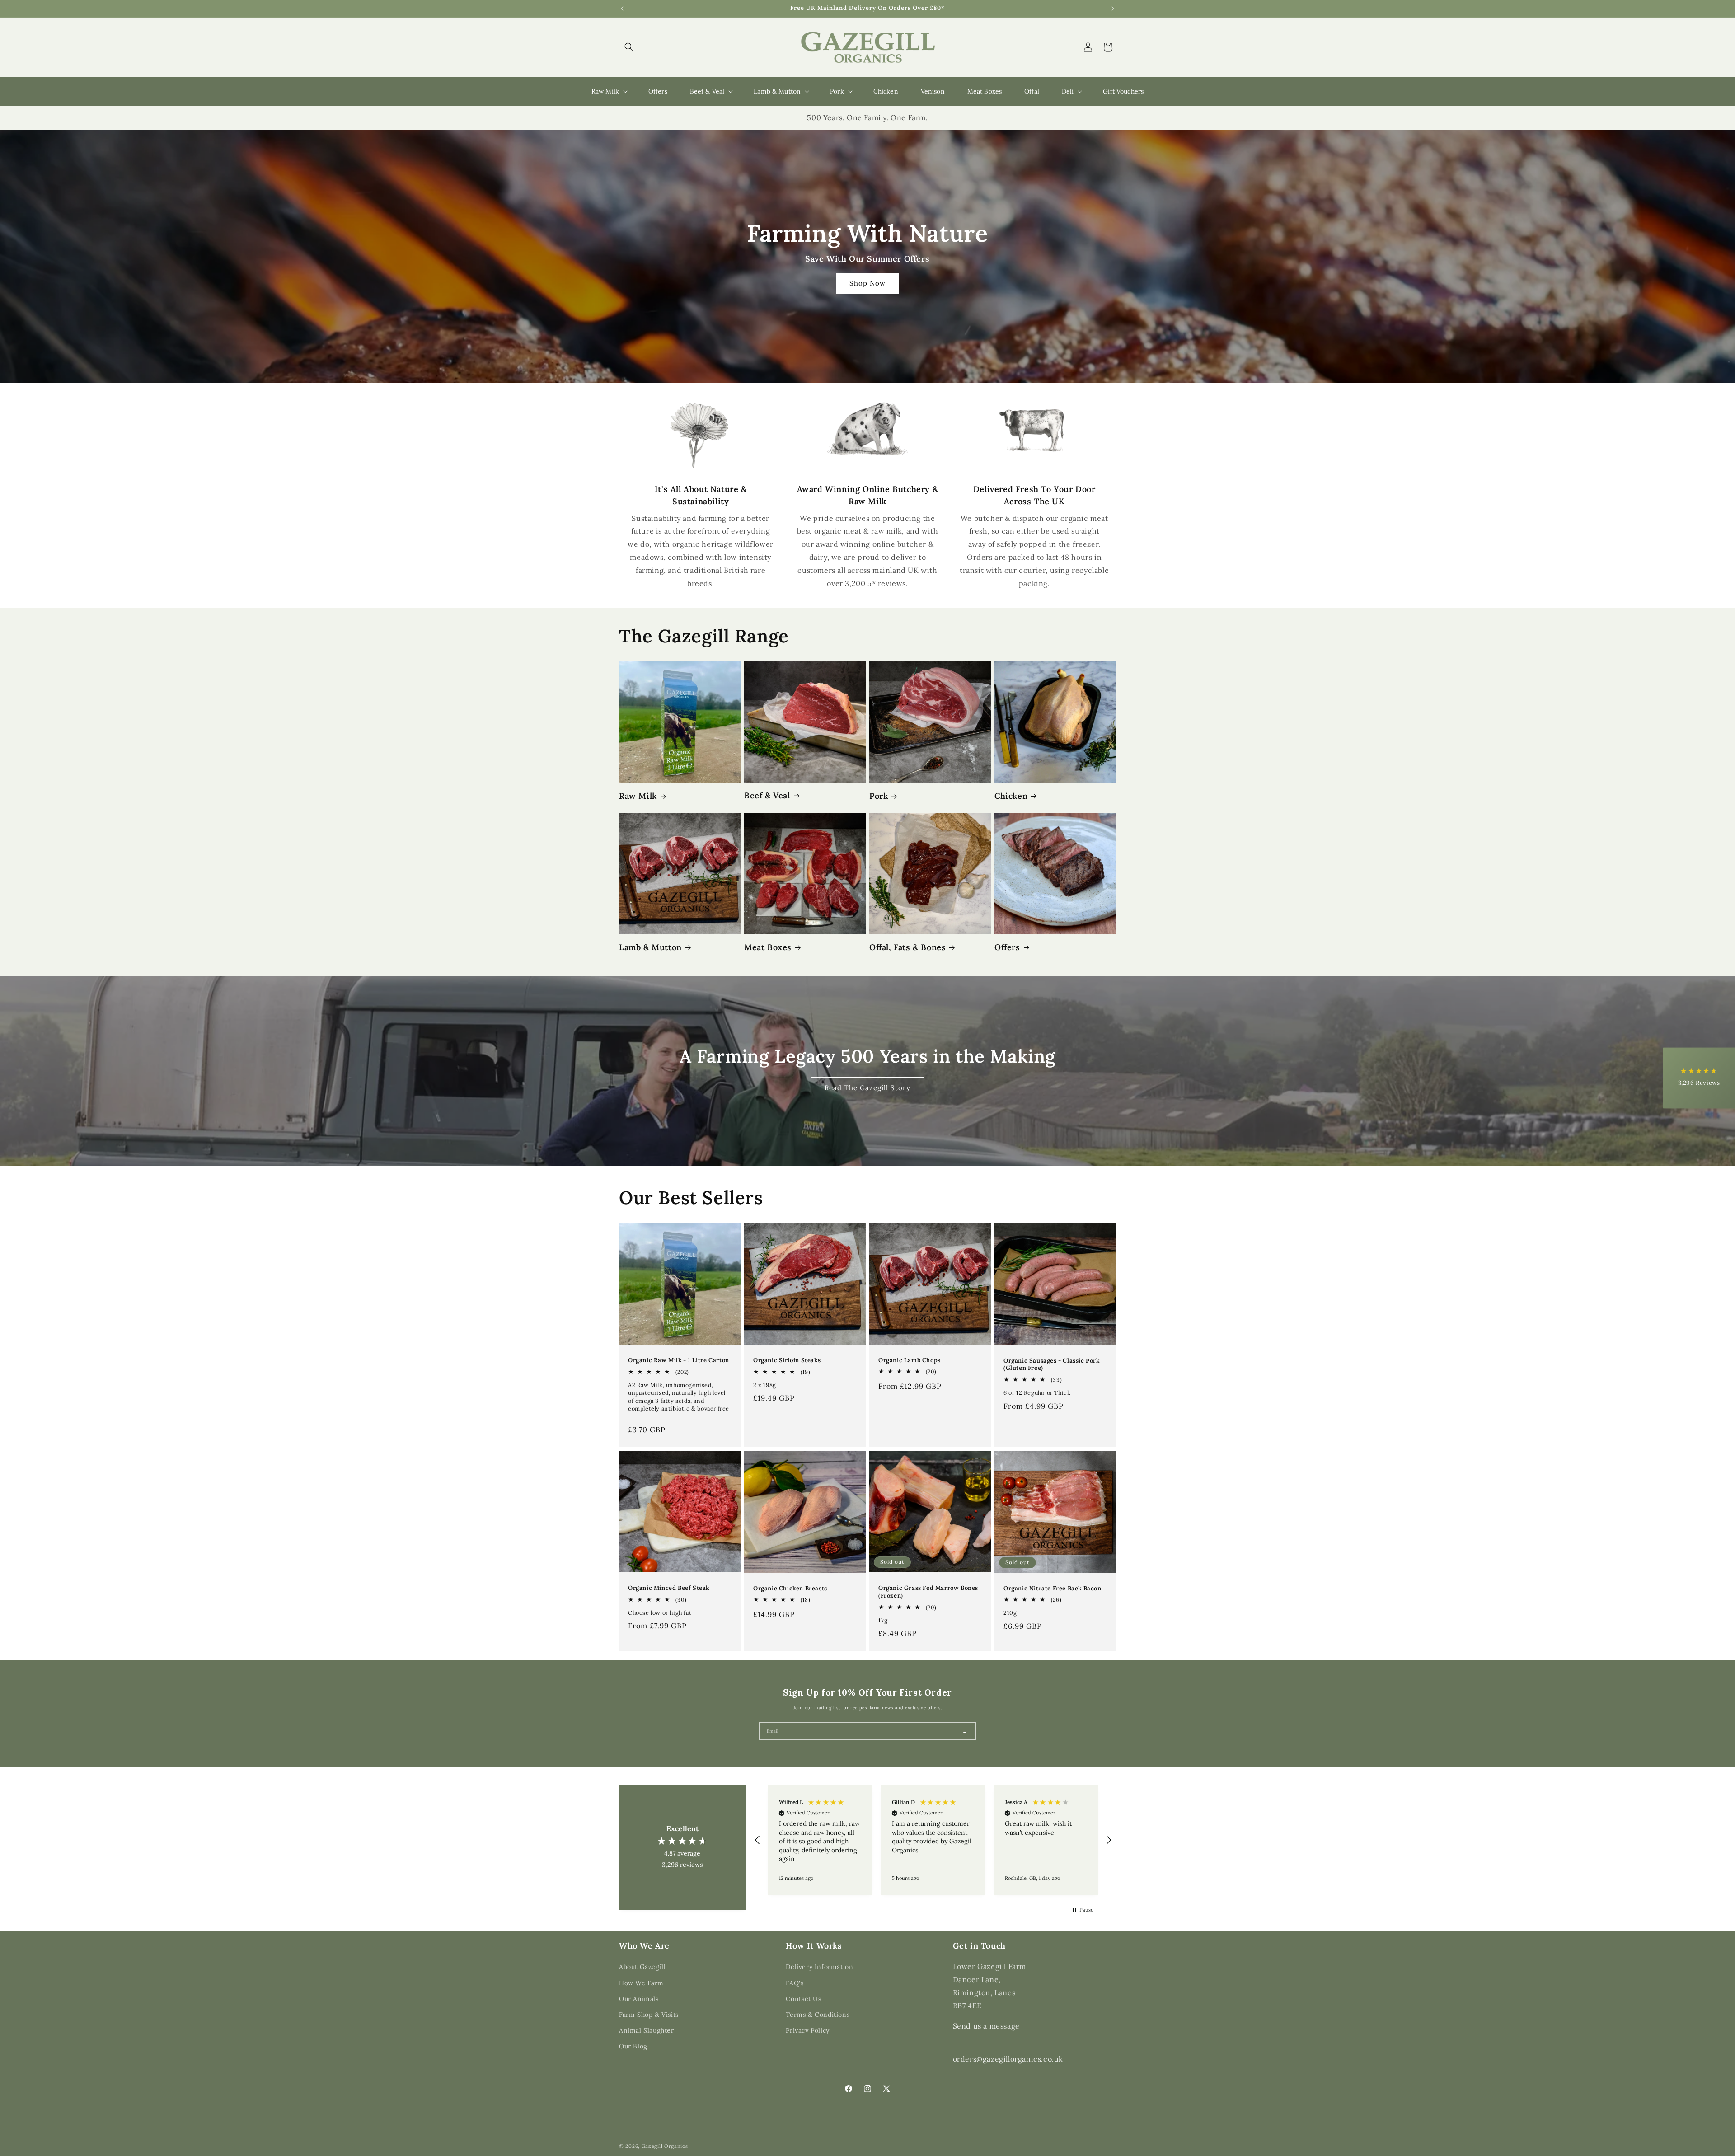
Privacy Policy (807, 2030)
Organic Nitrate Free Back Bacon (1053, 1589)
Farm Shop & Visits (649, 2015)
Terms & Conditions (818, 2015)
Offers (1007, 947)
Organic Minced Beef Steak (669, 1588)
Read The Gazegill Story (867, 1087)
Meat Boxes (768, 947)
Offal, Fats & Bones (907, 947)
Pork (879, 796)
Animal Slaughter (647, 2030)
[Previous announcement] (622, 9)
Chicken (1011, 796)
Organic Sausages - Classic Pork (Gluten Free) (1052, 1365)
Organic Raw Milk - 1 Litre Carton (679, 1360)
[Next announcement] (1113, 9)
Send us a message (986, 2025)
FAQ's (795, 1983)
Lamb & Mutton (650, 947)
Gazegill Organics (665, 2146)
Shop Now (867, 283)
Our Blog (633, 2046)
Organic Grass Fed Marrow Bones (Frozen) (928, 1592)
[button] (629, 47)
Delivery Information (819, 1967)
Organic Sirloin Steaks (787, 1360)
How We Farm (641, 1983)
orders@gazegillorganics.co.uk (1008, 2059)
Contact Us (803, 1998)
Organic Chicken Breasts (790, 1589)
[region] (933, 1840)
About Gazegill (642, 1967)
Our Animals (639, 1998)
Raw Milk (638, 796)
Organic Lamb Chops (910, 1360)
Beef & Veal (767, 795)
